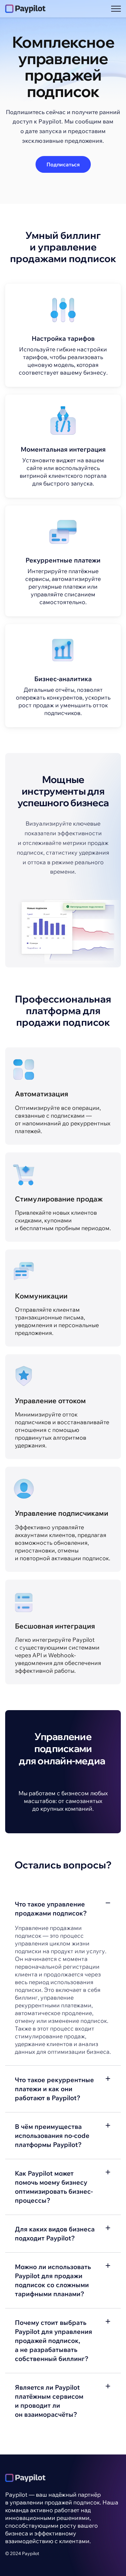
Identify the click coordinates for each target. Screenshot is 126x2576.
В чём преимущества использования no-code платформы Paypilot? (52, 2135)
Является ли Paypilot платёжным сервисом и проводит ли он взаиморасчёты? (49, 2401)
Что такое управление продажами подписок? (51, 1909)
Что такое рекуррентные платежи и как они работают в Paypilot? (54, 2089)
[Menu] (116, 9)
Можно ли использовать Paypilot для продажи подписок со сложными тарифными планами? (53, 2280)
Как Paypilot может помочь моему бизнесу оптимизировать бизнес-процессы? (54, 2187)
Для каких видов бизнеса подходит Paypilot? (55, 2233)
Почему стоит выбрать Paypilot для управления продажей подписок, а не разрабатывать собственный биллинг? (53, 2341)
